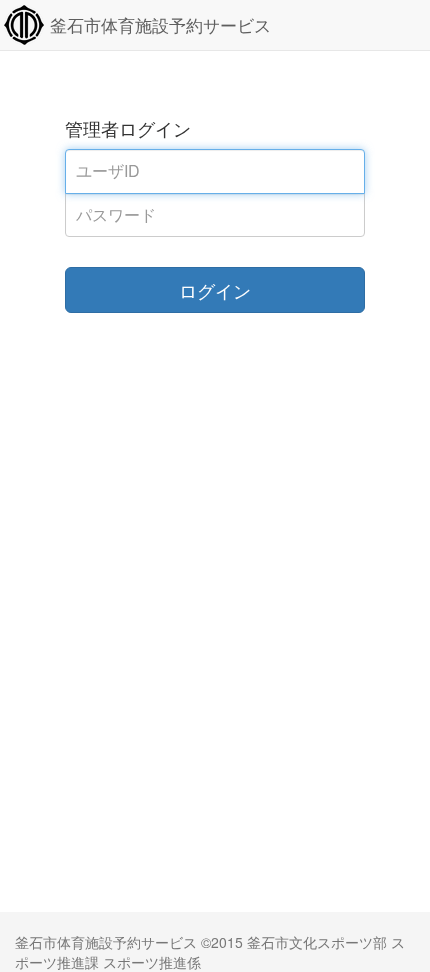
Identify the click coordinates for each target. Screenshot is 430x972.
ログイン (215, 290)
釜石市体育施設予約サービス (160, 25)
